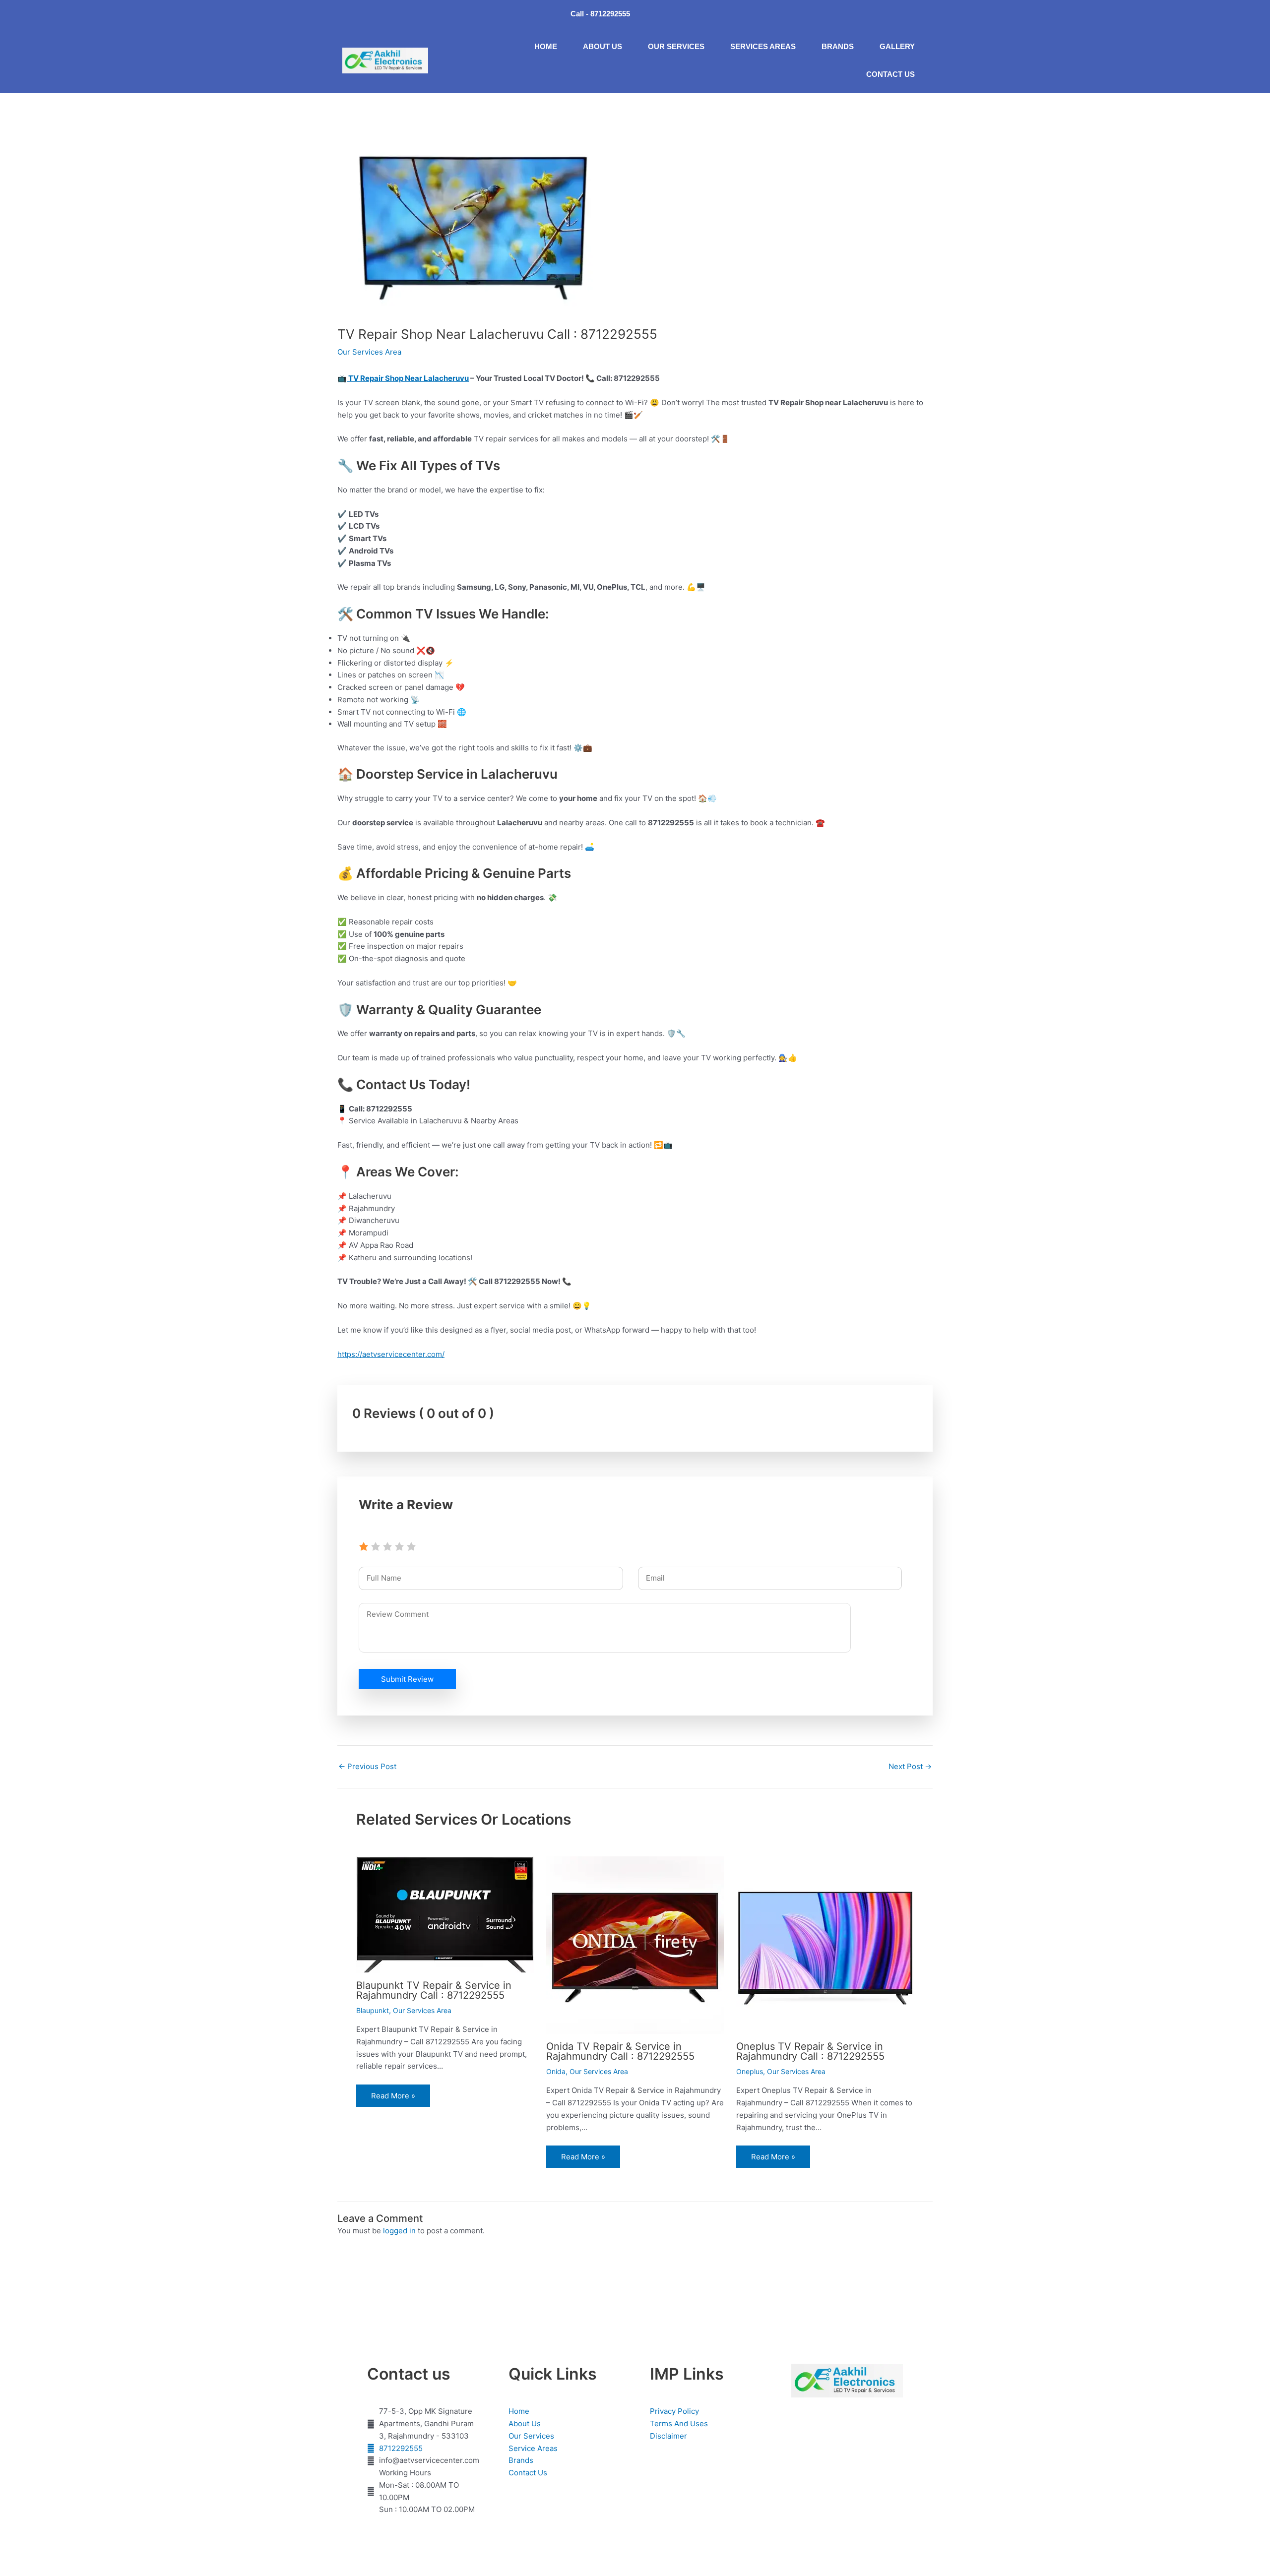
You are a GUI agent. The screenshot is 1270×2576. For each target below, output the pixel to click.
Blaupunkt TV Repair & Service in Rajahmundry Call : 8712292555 (434, 1990)
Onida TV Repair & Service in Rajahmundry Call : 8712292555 (620, 2051)
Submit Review (407, 1679)
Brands (838, 46)
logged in (399, 2231)
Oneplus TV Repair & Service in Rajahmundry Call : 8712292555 (810, 2051)
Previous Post (367, 1766)
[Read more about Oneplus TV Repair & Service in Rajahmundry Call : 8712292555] (825, 1944)
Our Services (676, 46)
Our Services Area (369, 352)
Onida (556, 2071)
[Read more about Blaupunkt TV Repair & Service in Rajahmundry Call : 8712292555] (445, 1914)
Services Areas (763, 46)
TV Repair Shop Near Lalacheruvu (408, 378)
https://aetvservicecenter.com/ (391, 1354)
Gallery (897, 46)
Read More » (393, 2096)
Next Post (910, 1766)
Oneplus (750, 2071)
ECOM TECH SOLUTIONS (756, 2546)
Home (546, 46)
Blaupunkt (373, 2010)
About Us (603, 46)
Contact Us (890, 74)
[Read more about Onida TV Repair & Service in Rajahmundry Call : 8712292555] (635, 1944)
